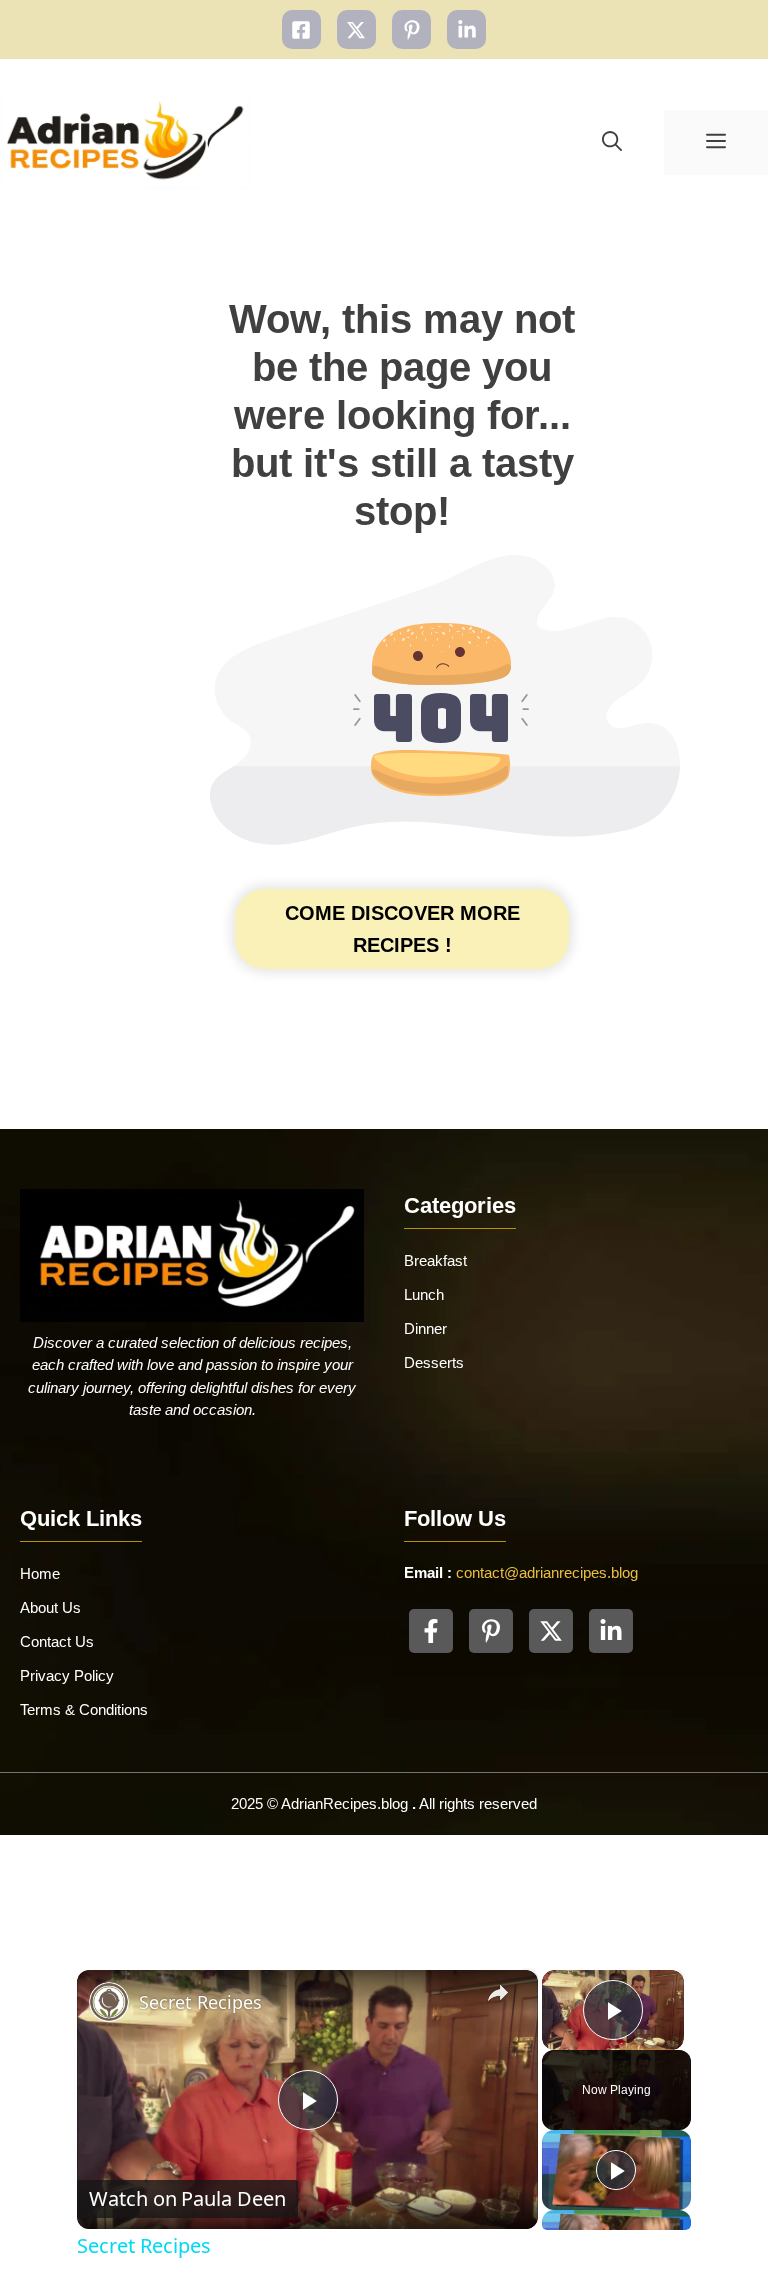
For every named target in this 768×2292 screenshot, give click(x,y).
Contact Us (57, 1641)
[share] (498, 1994)
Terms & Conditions (84, 1709)
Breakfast (435, 1260)
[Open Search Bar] (612, 142)
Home (40, 1573)
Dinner (425, 1328)
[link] (109, 2002)
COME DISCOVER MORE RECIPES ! (402, 929)
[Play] (616, 2170)
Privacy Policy (67, 1675)
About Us (50, 1607)
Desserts (434, 1362)
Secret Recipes (200, 2002)
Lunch (424, 1294)
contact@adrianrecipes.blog (547, 1572)
